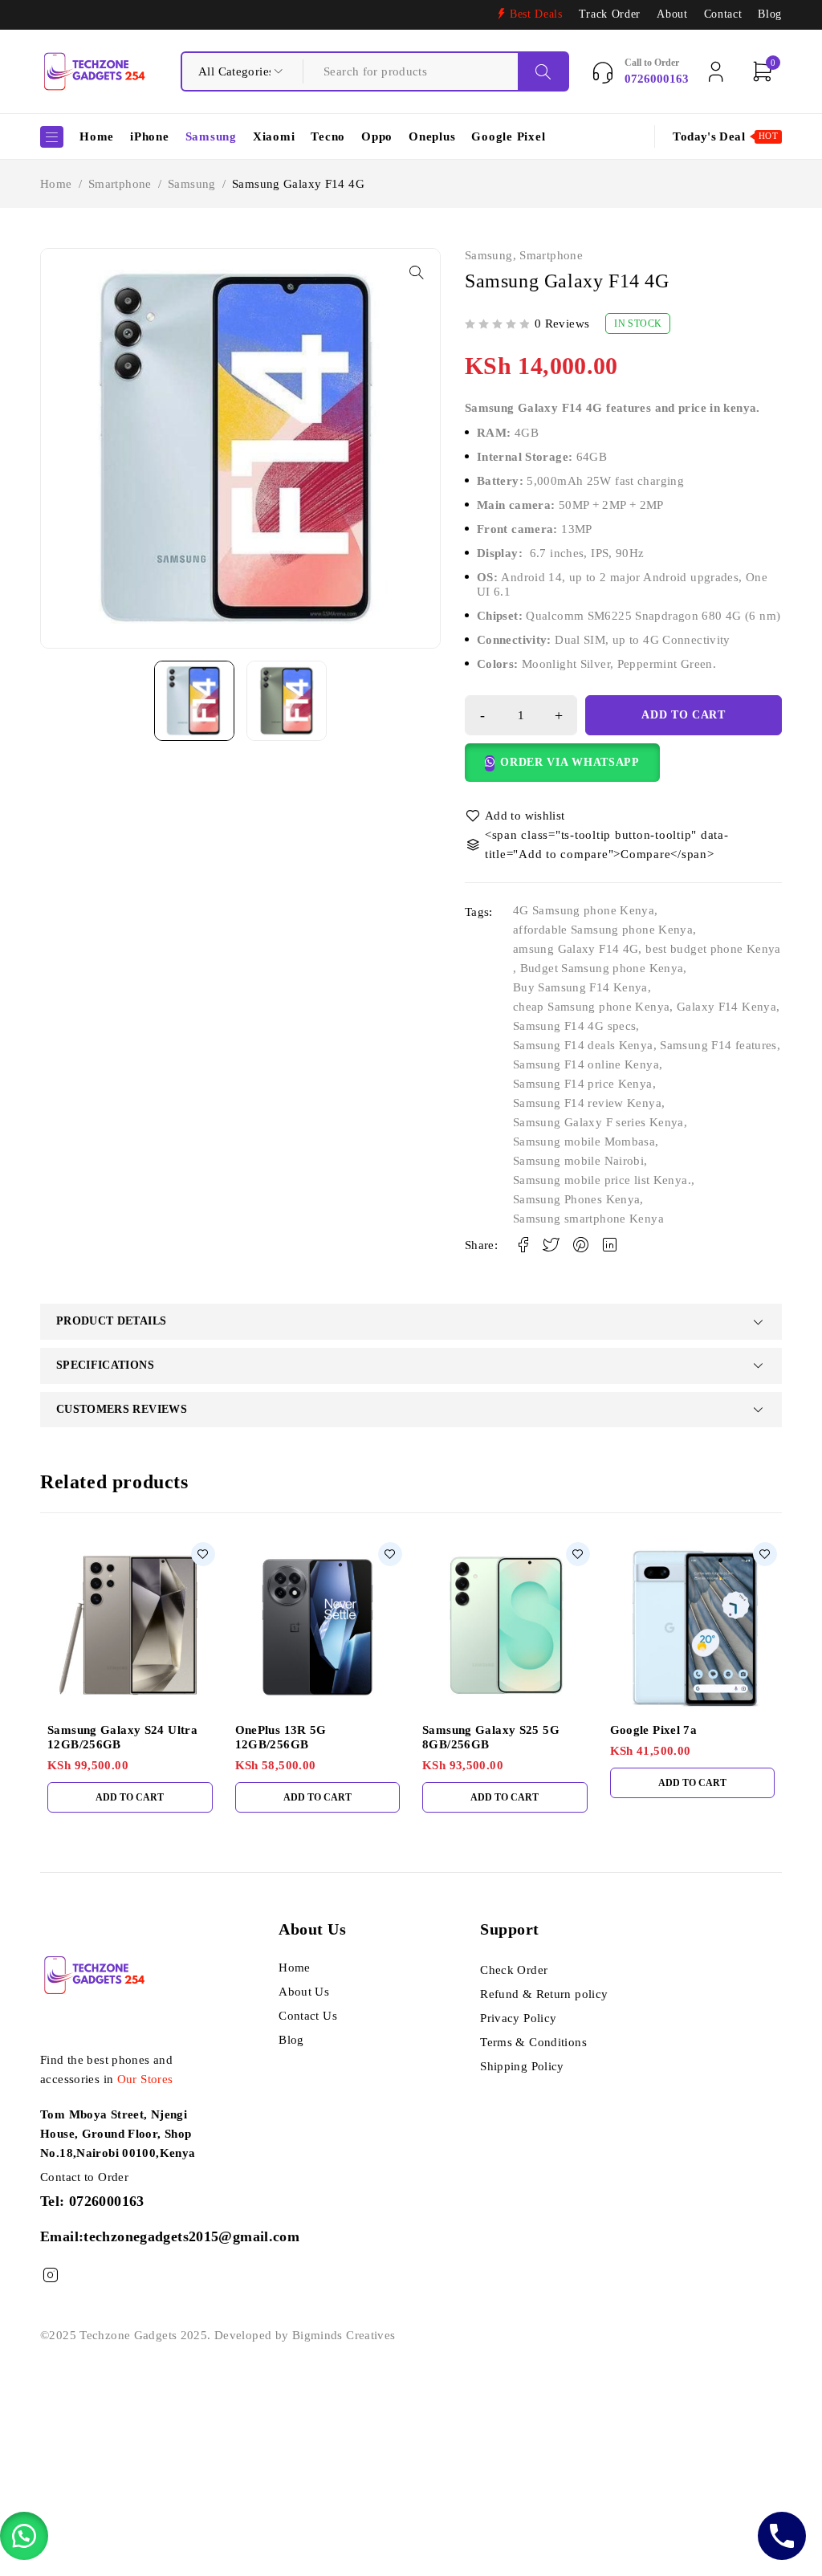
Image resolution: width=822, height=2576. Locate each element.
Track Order (610, 14)
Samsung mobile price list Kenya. (602, 1180)
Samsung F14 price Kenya (583, 1084)
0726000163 (107, 2201)
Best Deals (536, 14)
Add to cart (684, 715)
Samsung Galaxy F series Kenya (598, 1122)
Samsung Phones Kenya (577, 1199)
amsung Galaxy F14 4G (576, 949)
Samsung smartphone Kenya (588, 1219)
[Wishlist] (516, 816)
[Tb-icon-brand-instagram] (50, 2275)
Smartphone (120, 184)
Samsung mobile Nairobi (578, 1161)
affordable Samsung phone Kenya (603, 930)
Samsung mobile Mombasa (584, 1141)
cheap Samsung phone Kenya (591, 1007)
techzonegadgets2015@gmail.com (191, 2236)
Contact (723, 14)
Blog (770, 14)
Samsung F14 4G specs (575, 1026)
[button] (417, 272)
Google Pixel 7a (654, 1730)
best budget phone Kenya (713, 949)
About (672, 14)
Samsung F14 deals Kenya (583, 1045)
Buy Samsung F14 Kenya (580, 987)
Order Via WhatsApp (570, 762)
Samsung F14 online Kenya (586, 1064)
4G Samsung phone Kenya (584, 910)
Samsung (192, 184)
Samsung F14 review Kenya (587, 1103)
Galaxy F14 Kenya (726, 1007)
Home (56, 184)
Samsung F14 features (718, 1045)
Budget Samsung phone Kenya (602, 968)
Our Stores (145, 2079)
